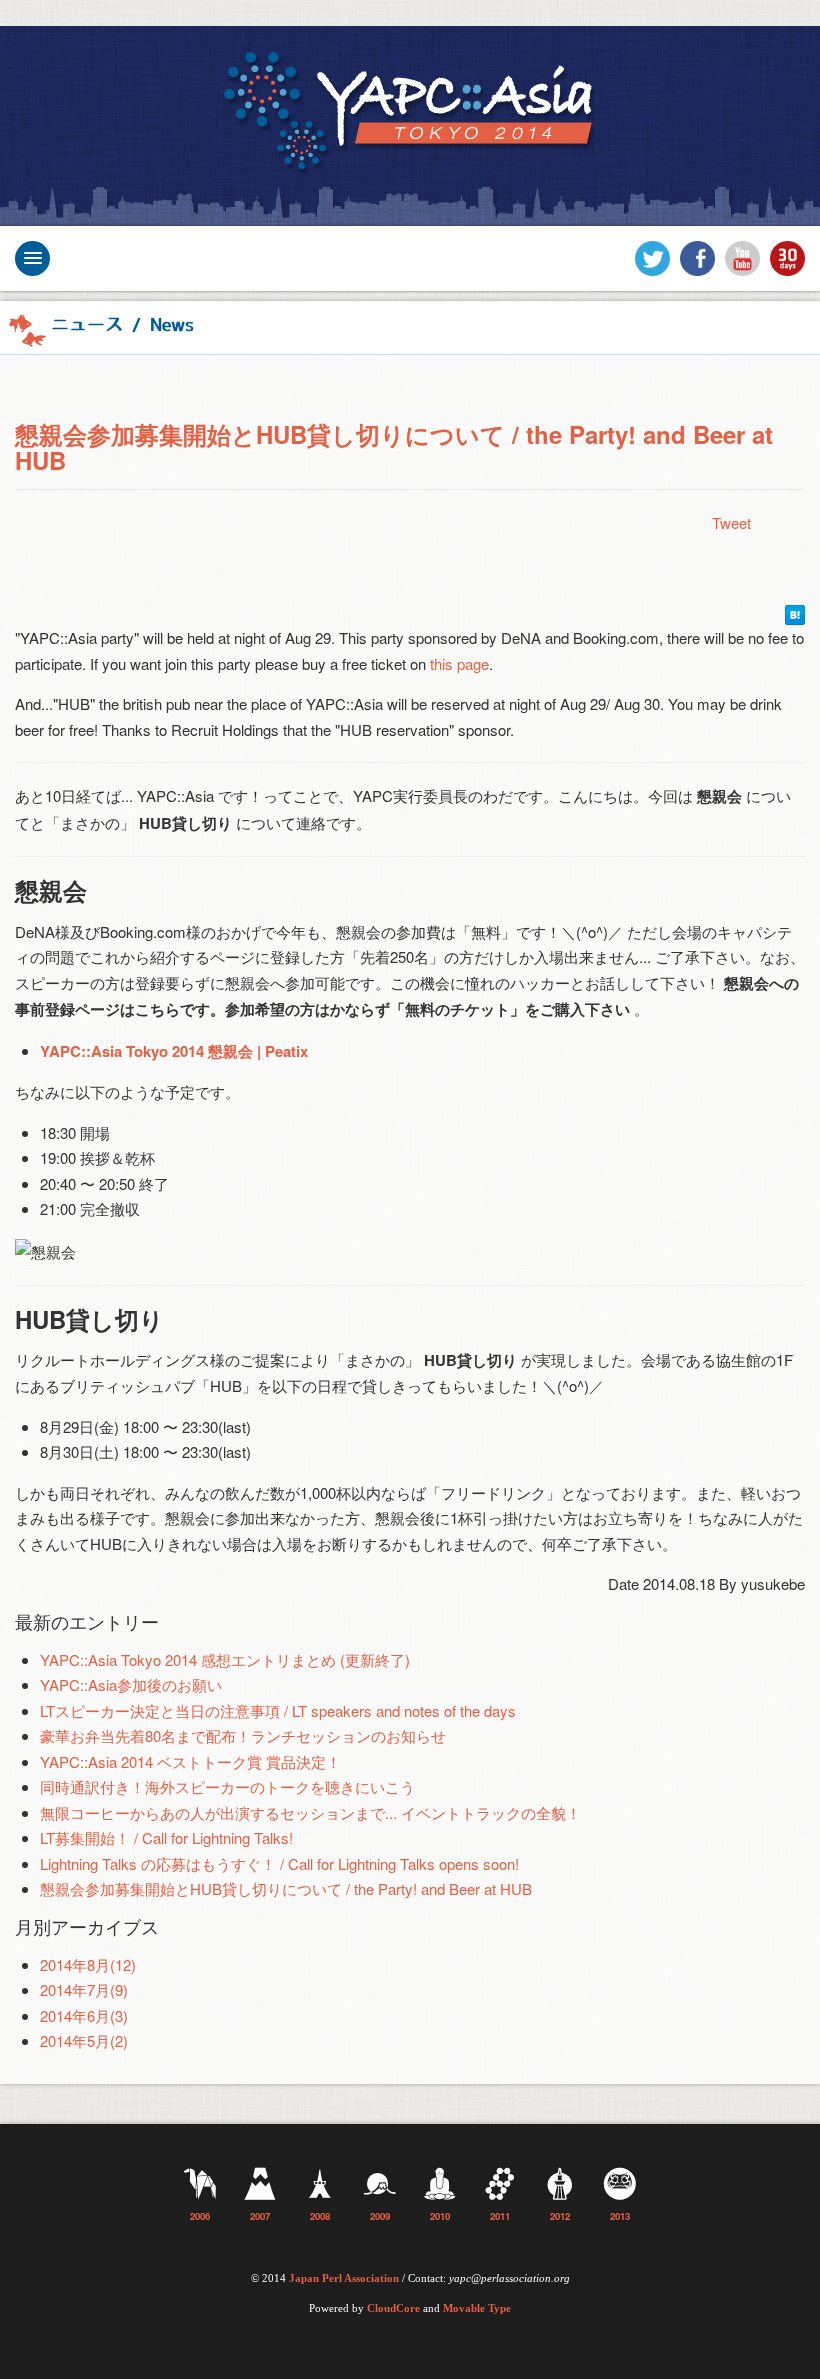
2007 (260, 2216)
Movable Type (477, 2308)
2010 (440, 2216)
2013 (620, 2216)
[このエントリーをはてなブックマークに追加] (795, 612)
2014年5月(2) (84, 2040)
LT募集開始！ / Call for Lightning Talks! (166, 1837)
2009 (380, 2216)
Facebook (697, 258)
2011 (500, 2216)
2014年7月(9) (84, 1989)
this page (459, 663)
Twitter (652, 258)
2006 (200, 2216)
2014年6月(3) (84, 2015)
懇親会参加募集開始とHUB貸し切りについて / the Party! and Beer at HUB (394, 447)
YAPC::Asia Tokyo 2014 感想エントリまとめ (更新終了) (225, 1659)
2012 (560, 2216)
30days (787, 258)
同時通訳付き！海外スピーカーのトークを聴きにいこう (227, 1786)
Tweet (731, 522)
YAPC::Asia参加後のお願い (131, 1684)
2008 (320, 2216)
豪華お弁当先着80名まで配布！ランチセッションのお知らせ (243, 1735)
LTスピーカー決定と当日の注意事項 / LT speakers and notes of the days (278, 1710)
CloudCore (393, 2308)
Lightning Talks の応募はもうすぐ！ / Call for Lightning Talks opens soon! (279, 1863)
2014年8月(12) (88, 1964)
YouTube (742, 258)
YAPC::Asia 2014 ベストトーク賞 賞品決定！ (190, 1761)
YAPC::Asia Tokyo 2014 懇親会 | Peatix (174, 1051)
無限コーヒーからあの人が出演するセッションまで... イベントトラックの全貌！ (310, 1812)
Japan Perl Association (344, 2278)
